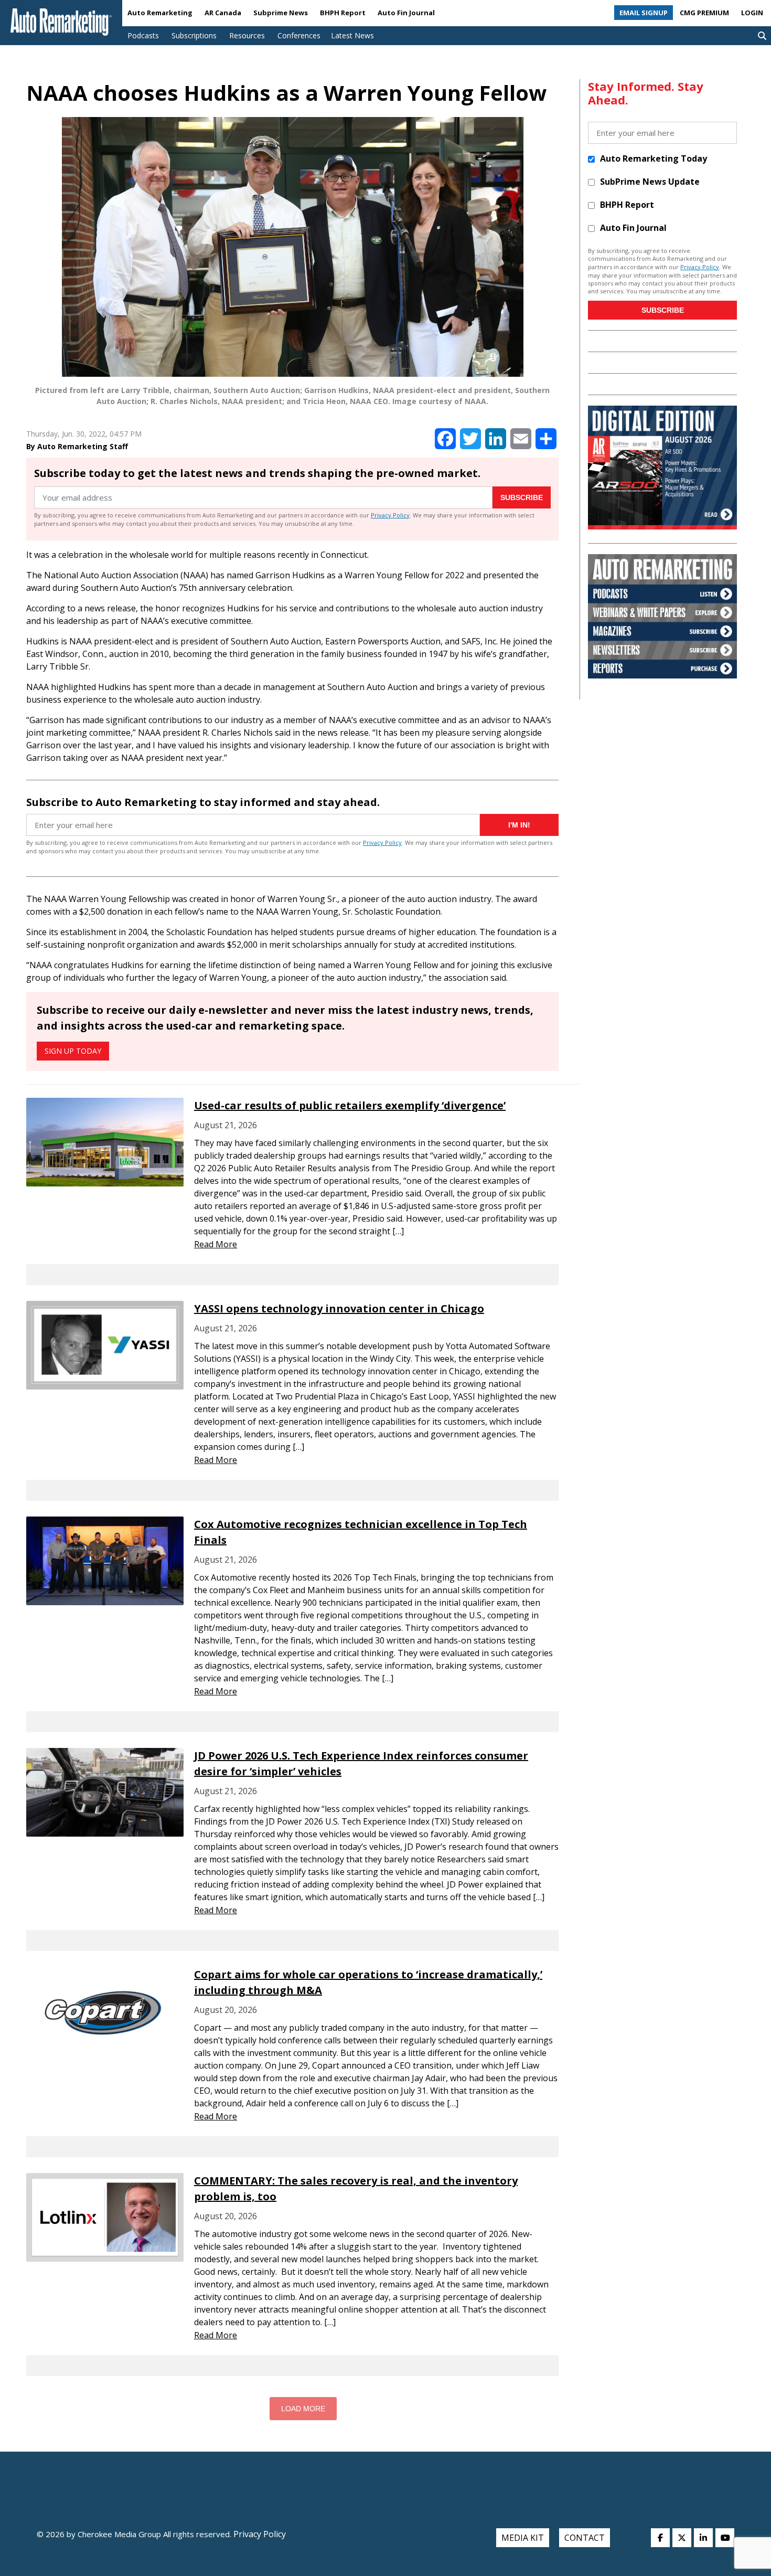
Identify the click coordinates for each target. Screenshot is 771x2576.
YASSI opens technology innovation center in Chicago (339, 1308)
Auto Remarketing (160, 13)
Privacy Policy (390, 515)
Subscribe (522, 497)
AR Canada (223, 13)
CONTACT (585, 2538)
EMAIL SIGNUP (644, 13)
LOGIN (752, 13)
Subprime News (281, 13)
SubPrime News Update (650, 182)
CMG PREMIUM (704, 13)
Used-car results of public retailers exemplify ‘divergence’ (350, 1105)
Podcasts (143, 35)
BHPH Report (343, 13)
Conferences (299, 35)
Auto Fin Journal (406, 13)
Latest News (352, 35)
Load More (303, 2409)
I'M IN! (519, 825)
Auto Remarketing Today (654, 158)
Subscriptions (194, 35)
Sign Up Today (73, 1051)
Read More (216, 1244)
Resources (247, 35)
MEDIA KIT (523, 2538)
